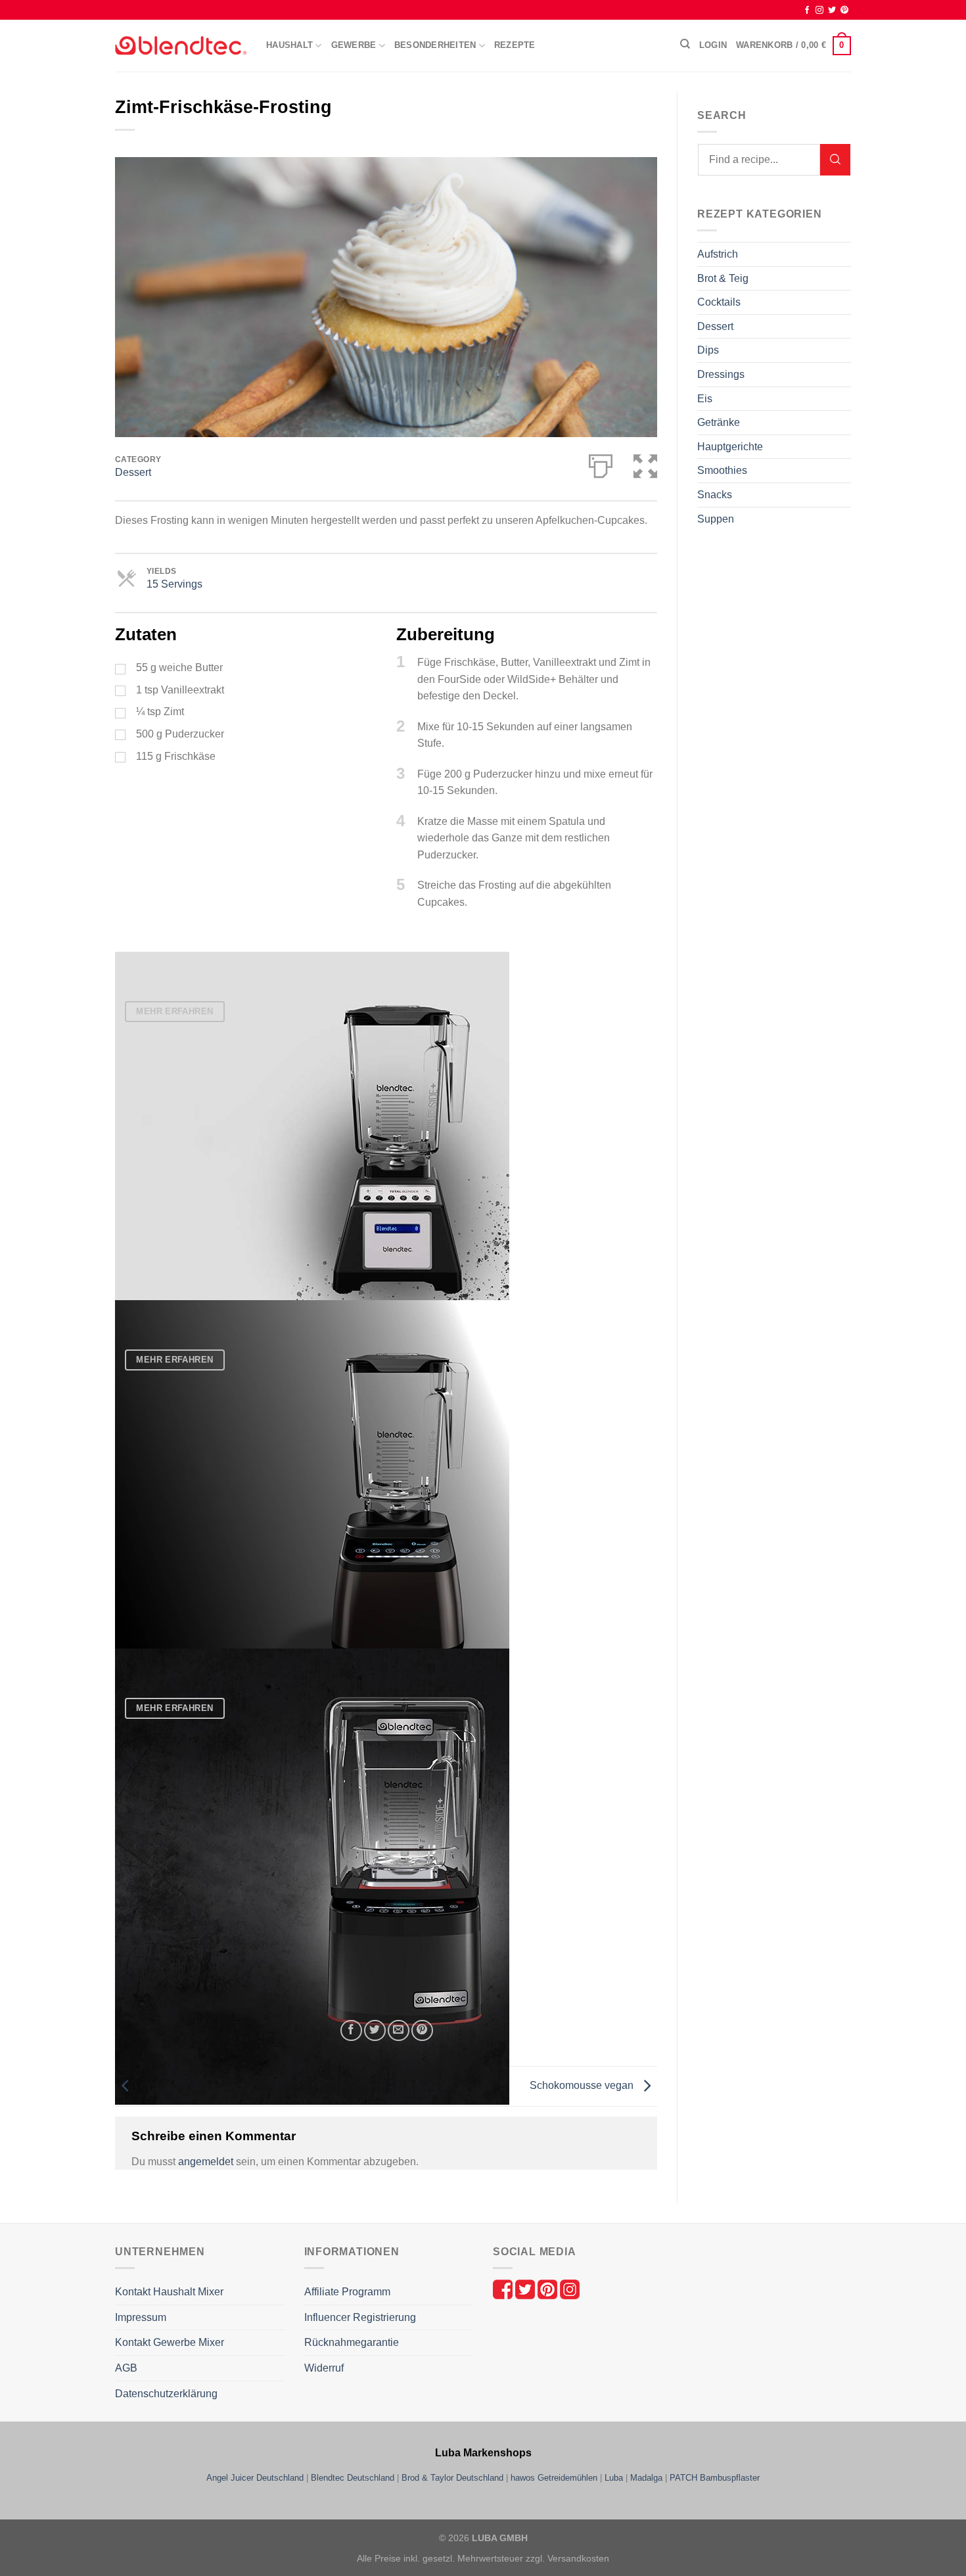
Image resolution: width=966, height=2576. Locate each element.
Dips (708, 350)
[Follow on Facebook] (807, 11)
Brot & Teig (723, 278)
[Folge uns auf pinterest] (549, 2289)
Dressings (721, 374)
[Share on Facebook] (351, 2031)
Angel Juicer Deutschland (255, 2478)
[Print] (601, 463)
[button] (645, 463)
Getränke (719, 422)
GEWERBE (354, 45)
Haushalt (289, 45)
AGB (126, 2368)
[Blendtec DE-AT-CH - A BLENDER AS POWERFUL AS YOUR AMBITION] (181, 46)
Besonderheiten (435, 45)
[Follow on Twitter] (832, 11)
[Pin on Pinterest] (422, 2031)
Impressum (141, 2317)
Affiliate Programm (347, 2292)
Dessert (133, 472)
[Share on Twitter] (375, 2031)
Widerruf (324, 2368)
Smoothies (722, 470)
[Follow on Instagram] (819, 11)
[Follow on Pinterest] (844, 11)
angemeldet (206, 2162)
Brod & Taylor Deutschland (452, 2478)
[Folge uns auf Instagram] (570, 2289)
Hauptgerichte (730, 447)
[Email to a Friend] (399, 2031)
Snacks (715, 495)
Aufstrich (718, 254)
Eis (705, 399)
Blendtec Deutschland (353, 2478)
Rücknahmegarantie (352, 2342)
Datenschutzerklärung (166, 2394)
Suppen (716, 519)
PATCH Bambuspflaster (715, 2478)
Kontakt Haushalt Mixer (169, 2292)
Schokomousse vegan (583, 2085)
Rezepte (515, 45)
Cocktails (719, 302)
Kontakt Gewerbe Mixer (170, 2342)
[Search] (685, 44)
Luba (614, 2478)
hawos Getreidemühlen (554, 2478)
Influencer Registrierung (360, 2317)
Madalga (646, 2478)
